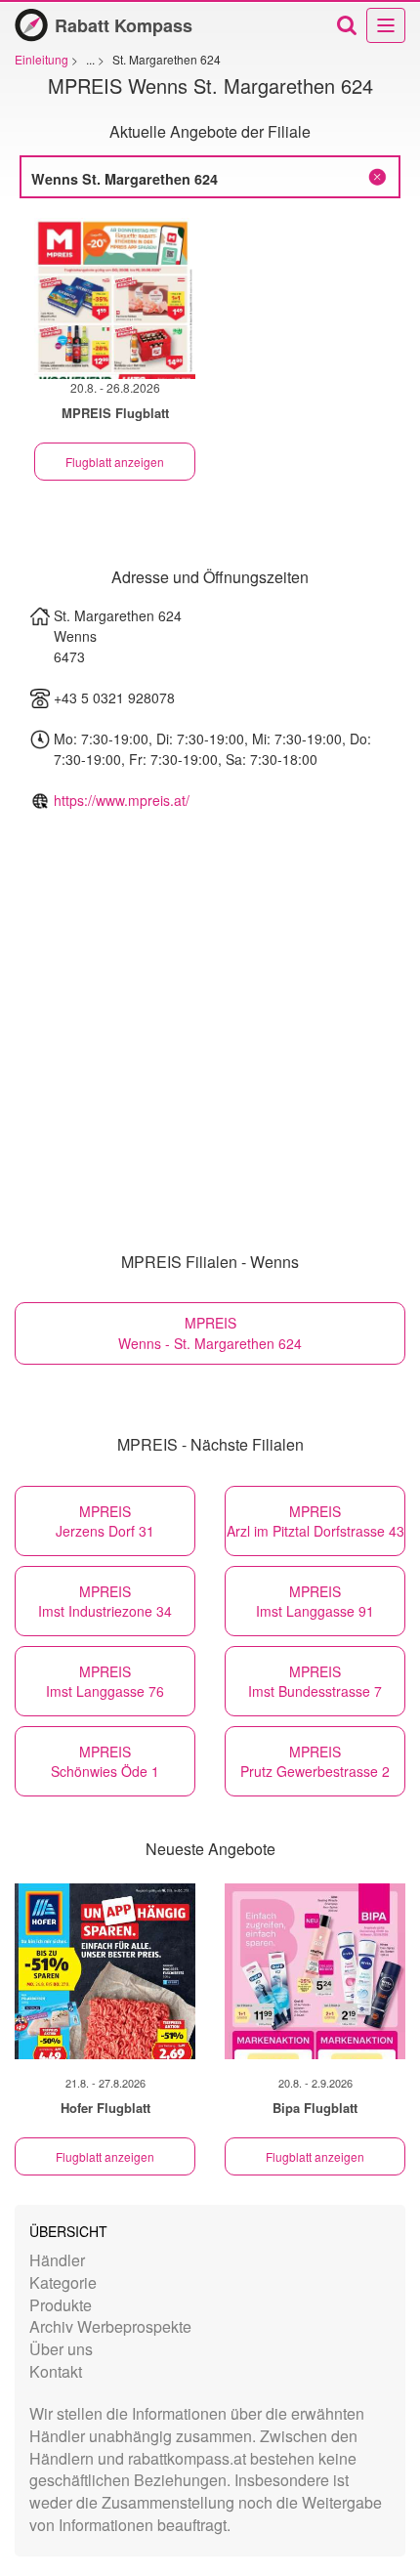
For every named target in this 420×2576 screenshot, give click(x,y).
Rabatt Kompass (124, 25)
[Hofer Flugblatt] (105, 1971)
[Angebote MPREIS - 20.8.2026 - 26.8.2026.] (115, 298)
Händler (57, 2260)
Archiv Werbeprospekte (110, 2326)
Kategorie (63, 2282)
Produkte (61, 2305)
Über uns (61, 2349)
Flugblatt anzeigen (115, 462)
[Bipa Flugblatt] (315, 1971)
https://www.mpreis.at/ (122, 800)
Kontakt (56, 2371)
